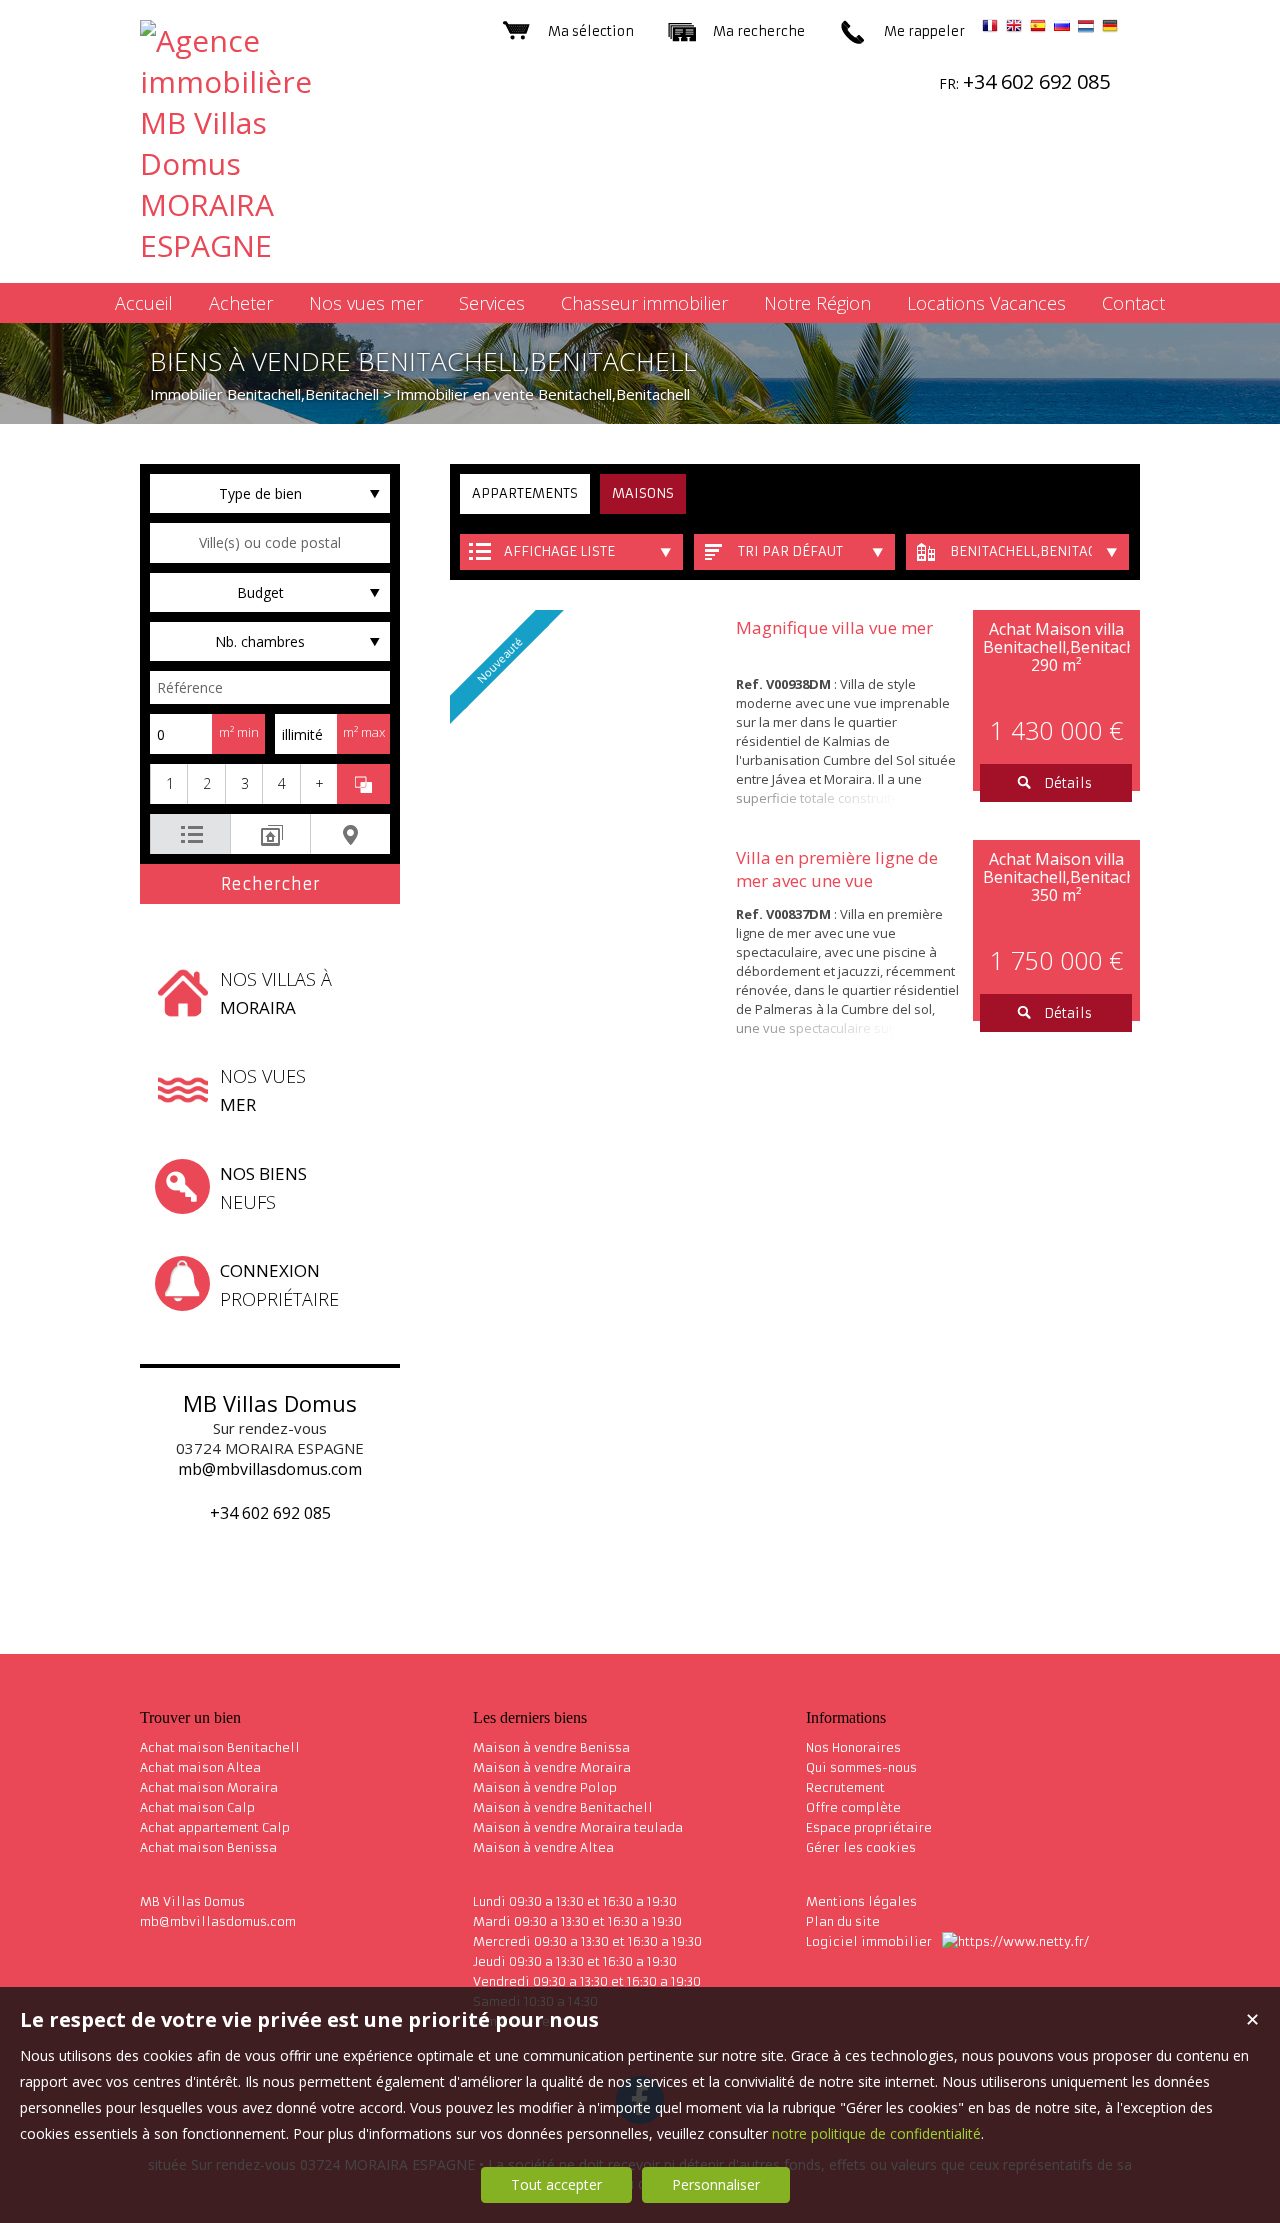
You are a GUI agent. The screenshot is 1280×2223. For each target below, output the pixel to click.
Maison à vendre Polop (545, 1787)
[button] (168, 784)
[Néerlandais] (1086, 28)
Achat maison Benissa (208, 1847)
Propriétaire (279, 1285)
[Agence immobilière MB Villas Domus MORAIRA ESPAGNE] (250, 245)
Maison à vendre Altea (543, 1847)
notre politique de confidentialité (876, 2133)
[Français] (990, 28)
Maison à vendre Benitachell (563, 1807)
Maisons (643, 493)
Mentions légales (861, 1901)
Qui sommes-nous (861, 1767)
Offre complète (853, 1807)
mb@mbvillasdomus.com (270, 1469)
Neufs (263, 1188)
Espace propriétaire (869, 1827)
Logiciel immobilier (869, 1941)
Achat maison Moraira (209, 1787)
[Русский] (1062, 28)
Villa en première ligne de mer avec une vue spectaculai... (837, 880)
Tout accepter (556, 2184)
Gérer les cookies (861, 1847)
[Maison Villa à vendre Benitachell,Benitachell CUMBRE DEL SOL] (588, 940)
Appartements (525, 493)
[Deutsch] (1110, 28)
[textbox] (270, 543)
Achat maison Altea (200, 1767)
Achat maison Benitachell (220, 1747)
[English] (1014, 28)
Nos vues (263, 1090)
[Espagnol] (1038, 28)
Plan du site (843, 1921)
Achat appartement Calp (215, 1827)
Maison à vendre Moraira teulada (578, 1827)
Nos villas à (276, 993)
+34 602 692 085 (270, 1513)
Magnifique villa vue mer (834, 627)
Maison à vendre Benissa (551, 1747)
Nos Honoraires (853, 1747)
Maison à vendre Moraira (552, 1767)
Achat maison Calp (197, 1807)
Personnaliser (716, 2184)
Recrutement (845, 1787)
